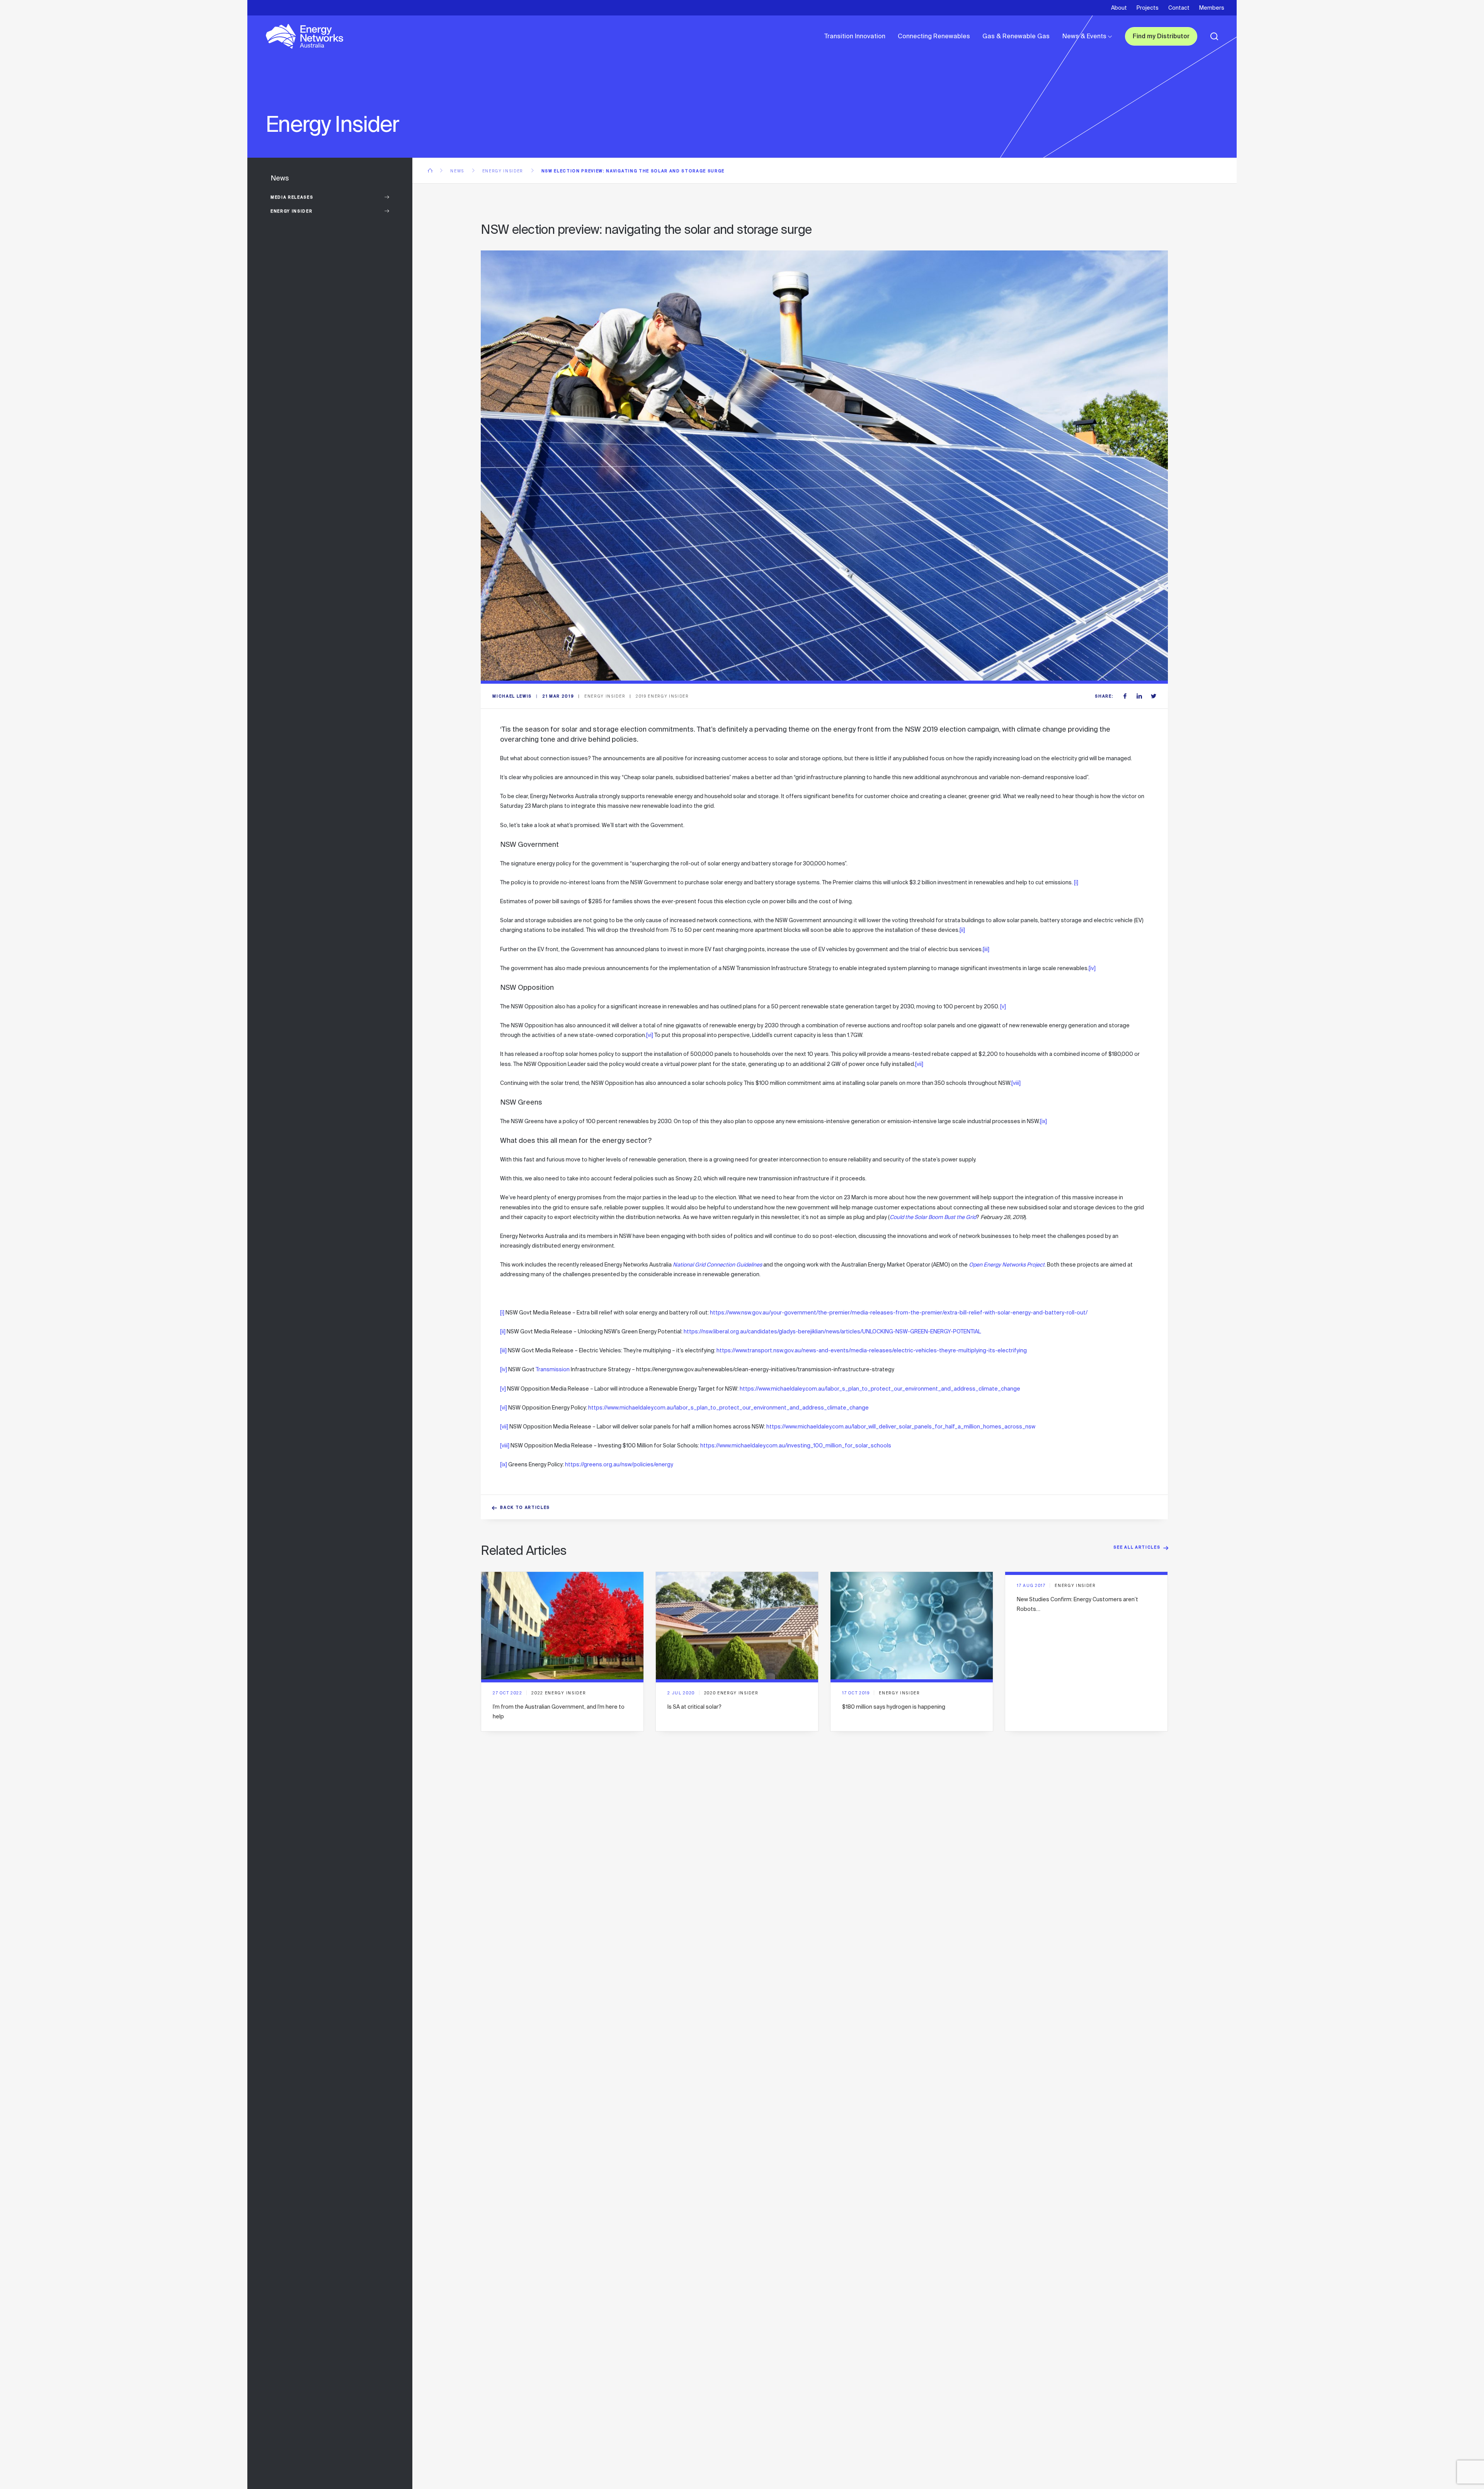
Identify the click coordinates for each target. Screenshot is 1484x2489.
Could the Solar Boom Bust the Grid (933, 1217)
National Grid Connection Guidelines (717, 1265)
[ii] (962, 930)
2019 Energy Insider (662, 696)
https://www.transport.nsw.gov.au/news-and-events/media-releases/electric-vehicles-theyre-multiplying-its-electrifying (872, 1350)
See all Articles (1137, 1548)
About (1119, 8)
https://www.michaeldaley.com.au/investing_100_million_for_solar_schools (796, 1445)
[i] (1076, 882)
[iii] (986, 949)
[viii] (1016, 1083)
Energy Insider (291, 212)
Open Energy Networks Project (1007, 1265)
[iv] (1092, 968)
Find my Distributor (1161, 37)
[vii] (919, 1064)
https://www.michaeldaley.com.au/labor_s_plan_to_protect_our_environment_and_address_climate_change (880, 1389)
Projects (1148, 8)
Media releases (292, 198)
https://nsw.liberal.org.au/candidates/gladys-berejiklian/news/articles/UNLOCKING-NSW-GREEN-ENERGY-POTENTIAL (832, 1331)
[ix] (1043, 1121)
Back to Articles (525, 1508)
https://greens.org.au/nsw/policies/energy (619, 1464)
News (458, 171)
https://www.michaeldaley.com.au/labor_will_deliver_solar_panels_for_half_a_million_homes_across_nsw (901, 1427)
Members (1212, 8)
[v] (1003, 1006)
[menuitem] (855, 36)
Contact (1179, 8)
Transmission (553, 1369)
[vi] (650, 1035)
